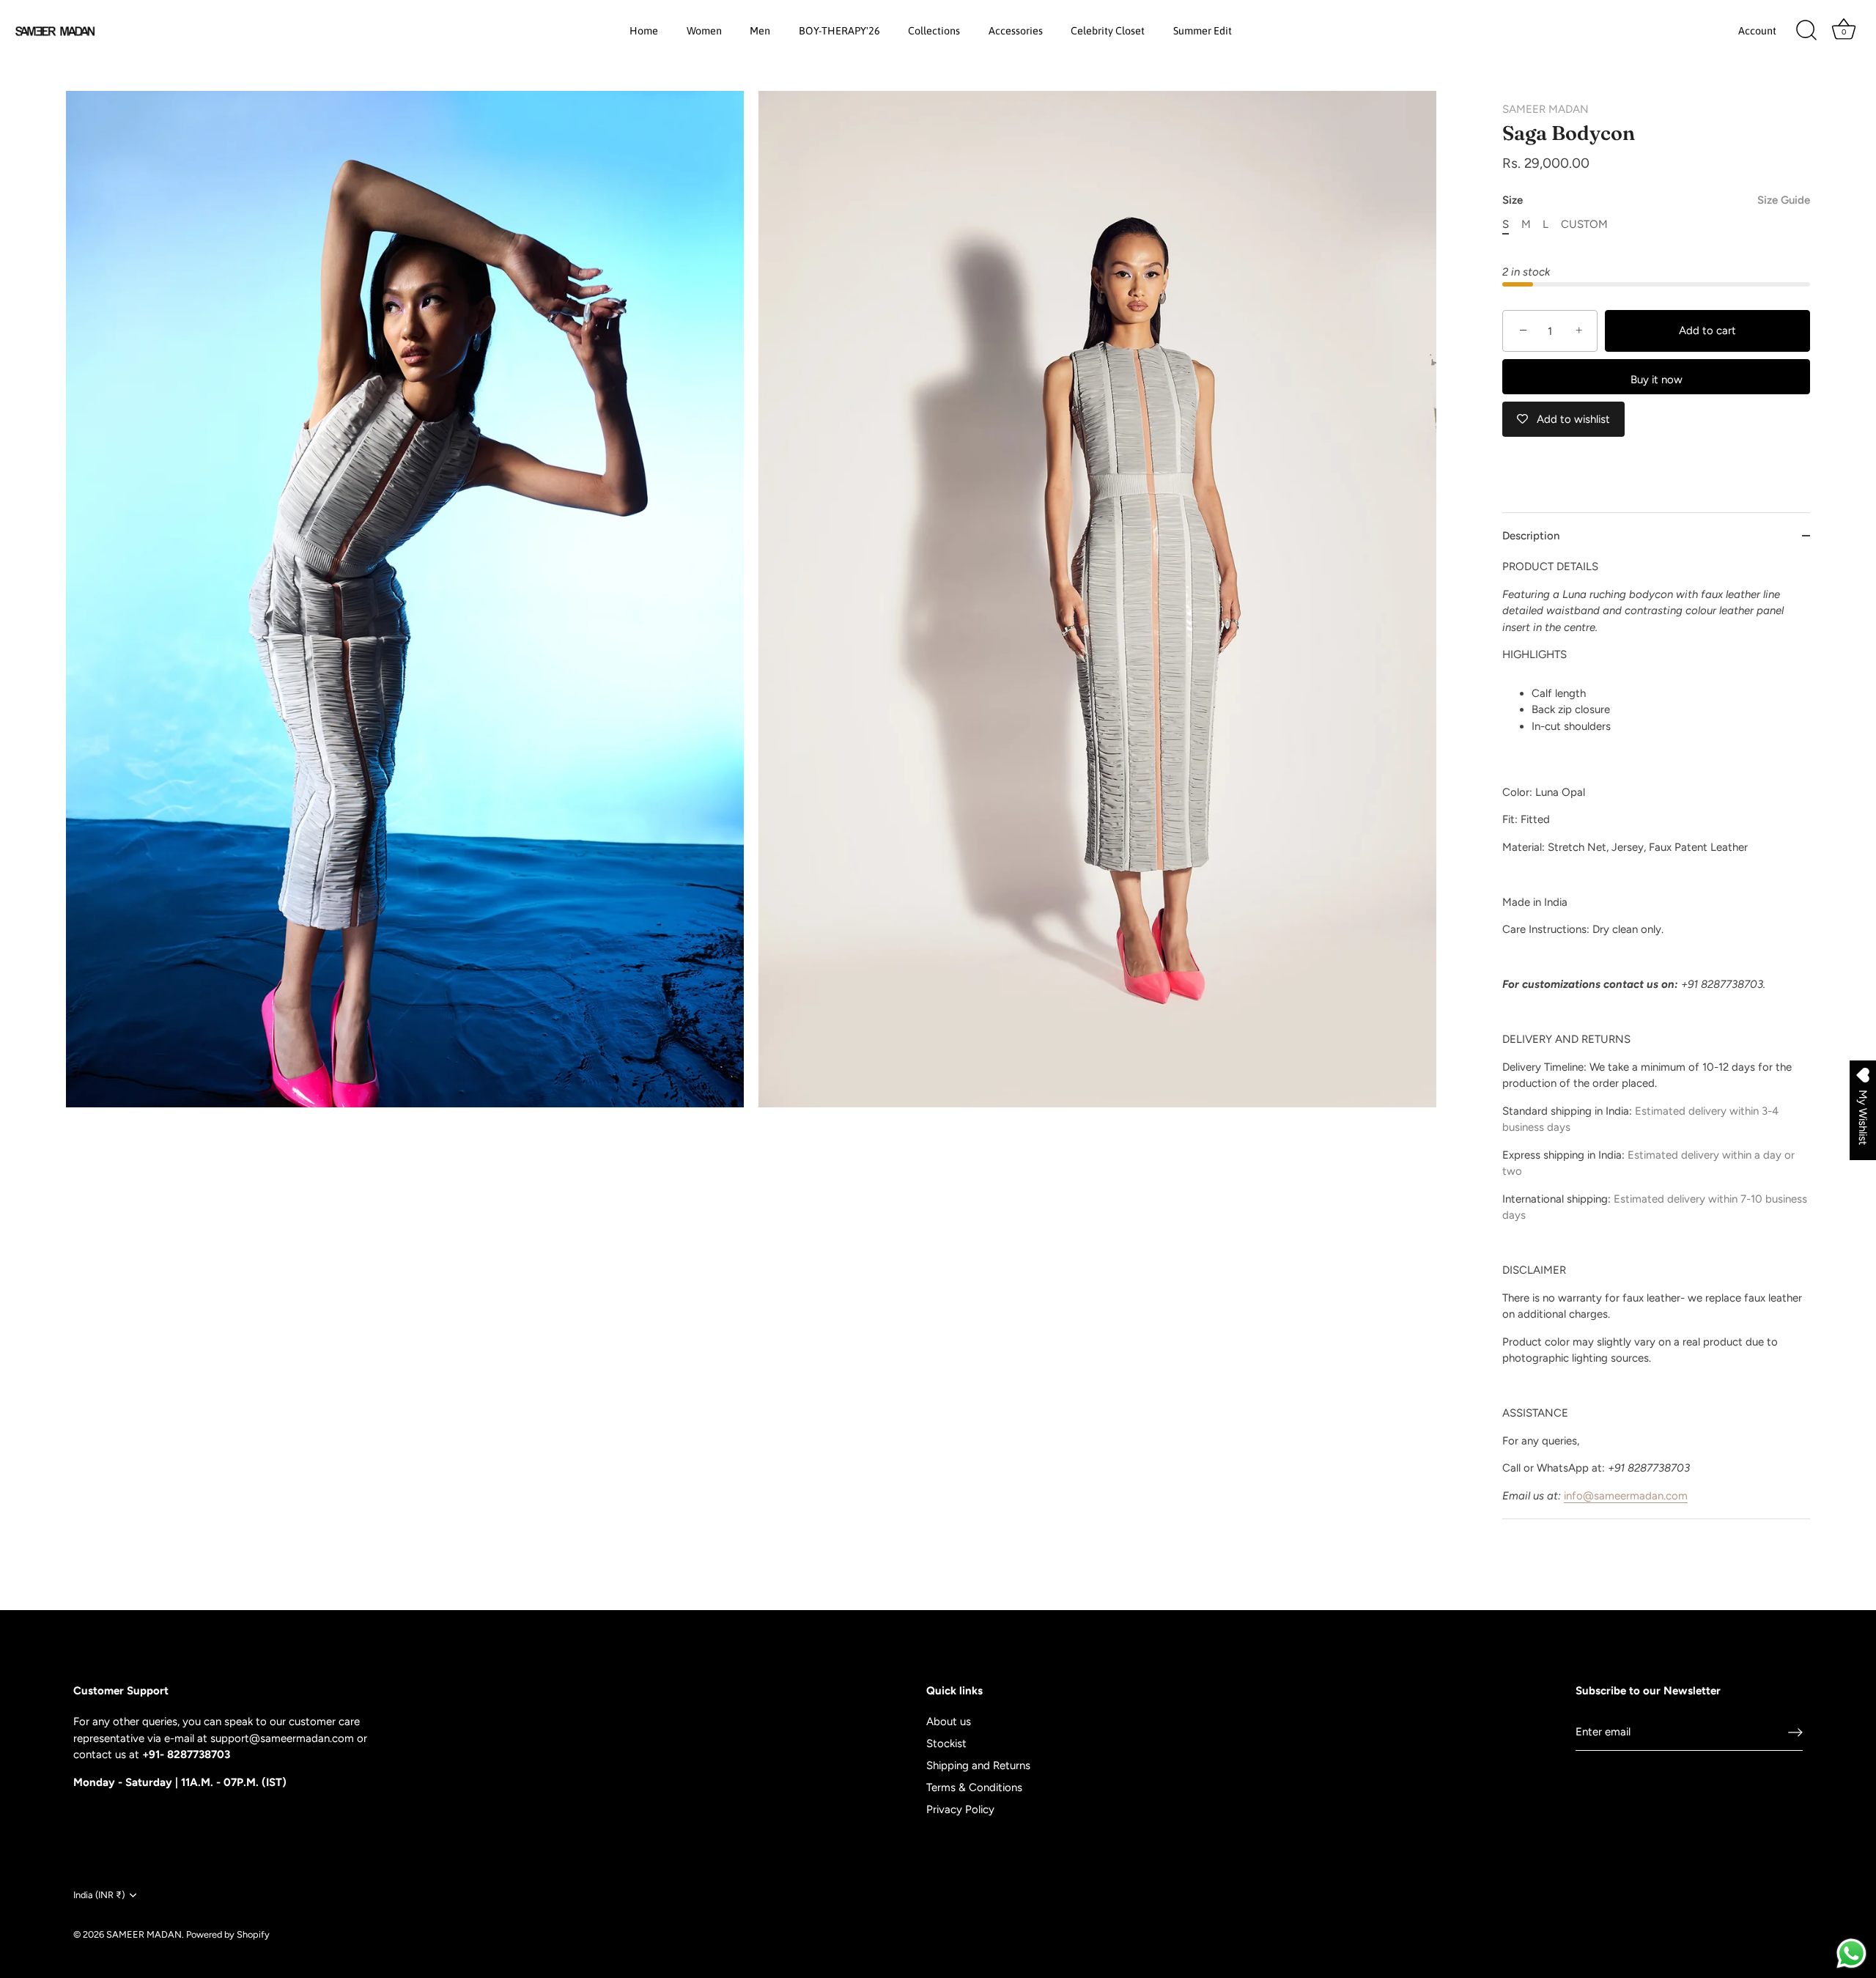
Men (760, 31)
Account (1757, 31)
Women (704, 31)
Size (1656, 200)
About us (949, 1721)
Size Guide (1784, 200)
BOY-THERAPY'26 (839, 31)
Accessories (1016, 31)
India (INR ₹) (99, 1895)
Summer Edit (1203, 31)
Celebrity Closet (1108, 31)
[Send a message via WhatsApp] (1851, 1953)
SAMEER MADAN (1546, 109)
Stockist (946, 1743)
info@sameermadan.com (1626, 1496)
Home (644, 31)
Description (1531, 536)
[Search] (1806, 31)
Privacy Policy (960, 1809)
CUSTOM (1584, 224)
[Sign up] (1795, 1732)
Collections (934, 31)
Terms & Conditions (974, 1787)
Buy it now (1657, 380)
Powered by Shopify (228, 1934)
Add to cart (1707, 331)
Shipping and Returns (978, 1765)
